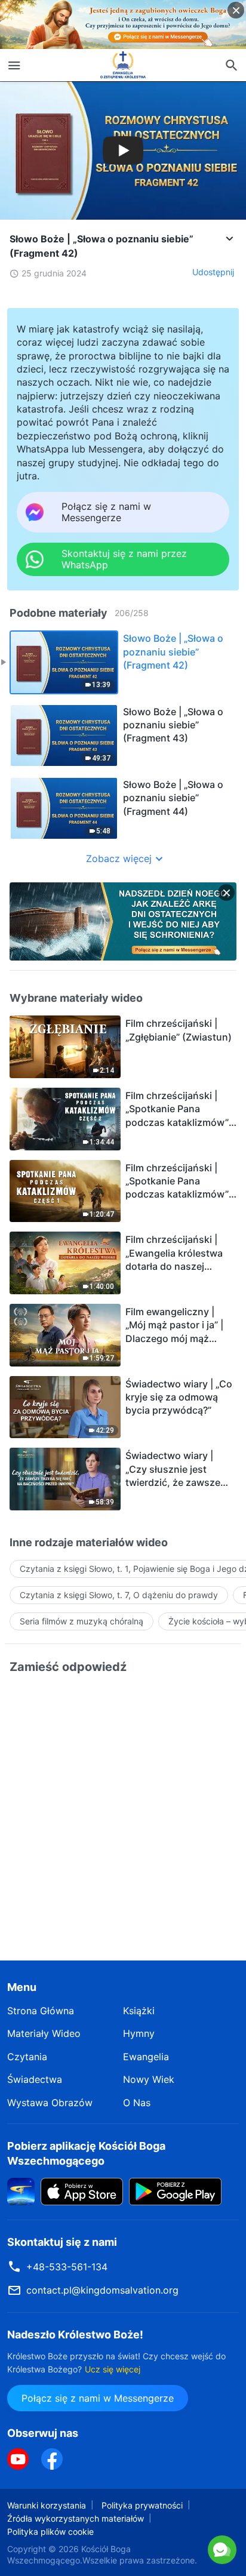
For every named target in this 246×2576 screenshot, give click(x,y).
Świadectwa (35, 2079)
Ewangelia (146, 2057)
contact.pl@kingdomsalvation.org (102, 2290)
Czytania (27, 2057)
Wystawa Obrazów (50, 2103)
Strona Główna (41, 2011)
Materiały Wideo (44, 2033)
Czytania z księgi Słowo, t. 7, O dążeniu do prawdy (119, 1595)
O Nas (137, 2103)
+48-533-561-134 (67, 2267)
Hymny (139, 2033)
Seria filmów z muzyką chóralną (82, 1621)
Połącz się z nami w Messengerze (123, 2549)
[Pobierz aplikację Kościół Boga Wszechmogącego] (21, 2191)
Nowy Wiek (149, 2079)
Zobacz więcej (119, 858)
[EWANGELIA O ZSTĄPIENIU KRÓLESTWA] (123, 65)
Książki (139, 2011)
